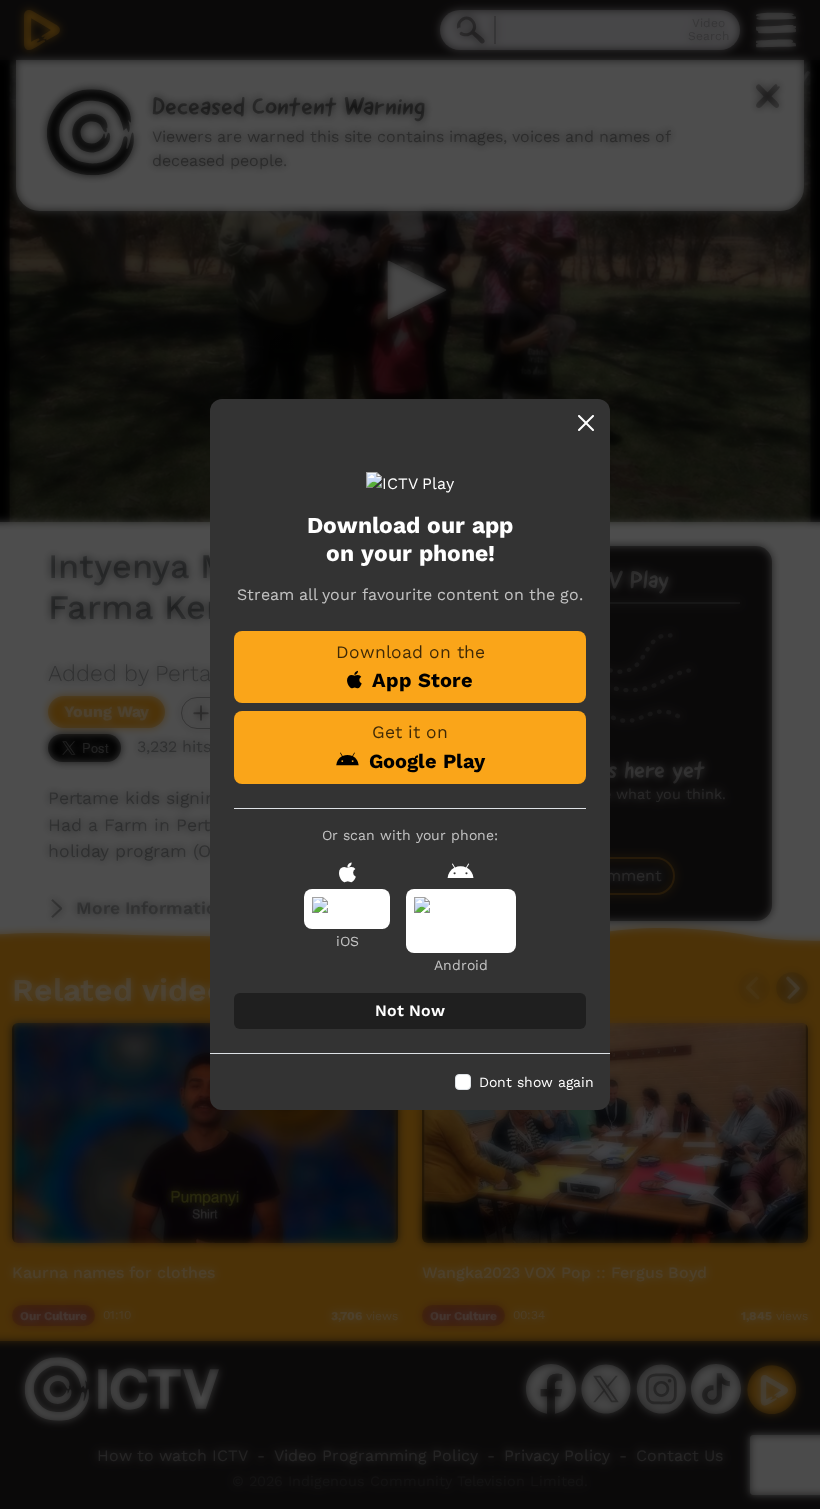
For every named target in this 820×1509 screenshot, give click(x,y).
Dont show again (536, 1082)
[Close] (586, 423)
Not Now (410, 1010)
